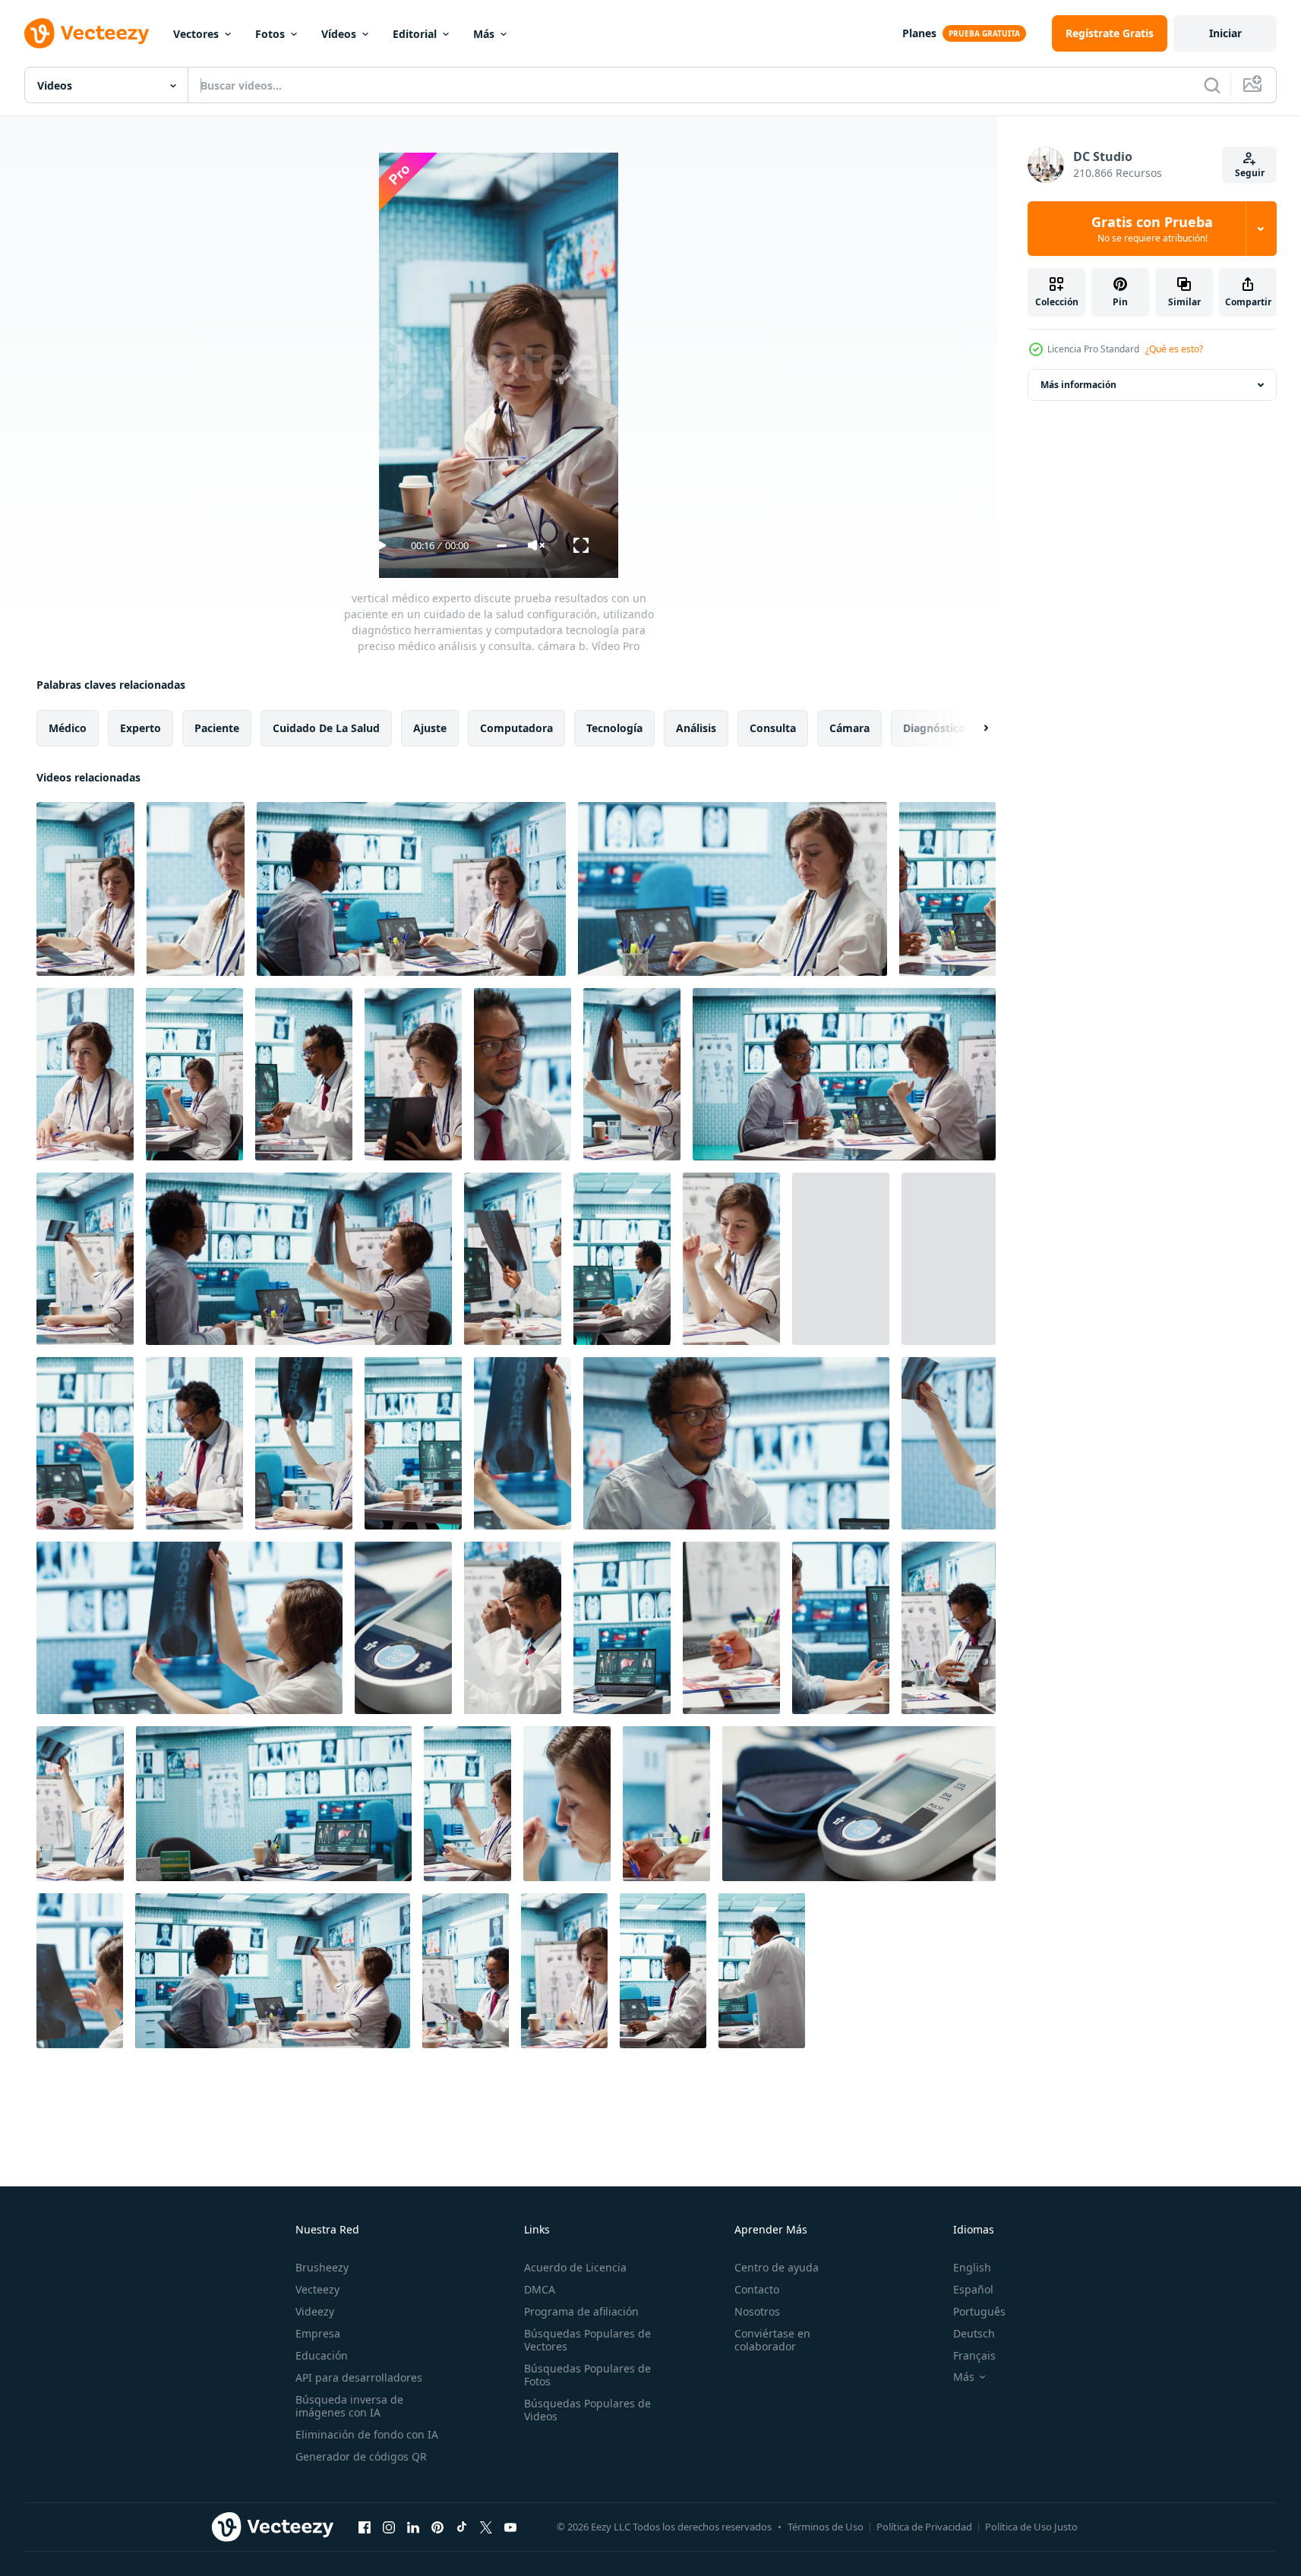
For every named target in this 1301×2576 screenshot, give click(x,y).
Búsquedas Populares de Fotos (587, 2375)
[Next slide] (973, 728)
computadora (516, 728)
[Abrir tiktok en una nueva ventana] (462, 2527)
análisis (696, 728)
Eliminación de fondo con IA (367, 2434)
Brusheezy (322, 2267)
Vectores (196, 34)
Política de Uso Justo (1031, 2527)
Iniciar (1225, 33)
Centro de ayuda (777, 2267)
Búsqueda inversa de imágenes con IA (349, 2406)
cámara (849, 728)
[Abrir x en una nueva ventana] (486, 2527)
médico (68, 728)
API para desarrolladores (359, 2377)
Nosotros (757, 2311)
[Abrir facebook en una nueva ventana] (365, 2527)
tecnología (614, 728)
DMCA (540, 2289)
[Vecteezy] (87, 33)
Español (973, 2289)
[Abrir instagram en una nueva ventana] (389, 2527)
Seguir (1250, 173)
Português (979, 2311)
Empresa (318, 2333)
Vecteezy (317, 2289)
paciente (217, 728)
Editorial (415, 34)
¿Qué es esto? (1174, 349)
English (972, 2267)
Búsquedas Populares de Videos (587, 2410)
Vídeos (339, 34)
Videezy (315, 2311)
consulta (773, 728)
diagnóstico (934, 728)
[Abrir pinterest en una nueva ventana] (437, 2527)
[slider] (502, 546)
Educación (322, 2355)
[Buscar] (1212, 85)
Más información (1078, 385)
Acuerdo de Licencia (575, 2267)
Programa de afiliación (581, 2311)
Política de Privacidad (924, 2527)
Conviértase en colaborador (772, 2340)
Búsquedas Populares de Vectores (587, 2340)
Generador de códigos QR (361, 2456)
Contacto (757, 2289)
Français (974, 2355)
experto (141, 728)
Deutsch (974, 2333)
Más (484, 34)
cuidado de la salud (326, 728)
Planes (919, 33)
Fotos (270, 34)
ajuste (430, 728)
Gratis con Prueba (1152, 229)
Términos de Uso (826, 2527)
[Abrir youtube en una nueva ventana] (510, 2527)
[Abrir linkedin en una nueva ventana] (413, 2527)
